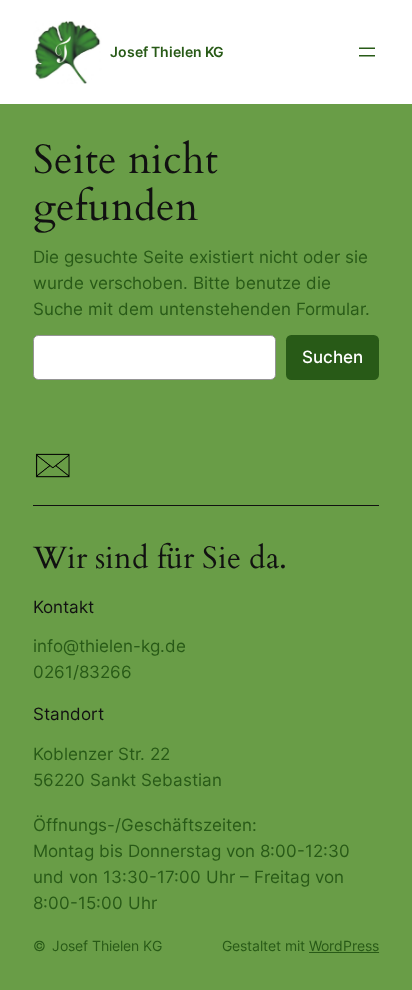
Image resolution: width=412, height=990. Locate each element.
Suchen (332, 357)
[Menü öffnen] (367, 52)
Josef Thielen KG (167, 51)
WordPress (344, 945)
